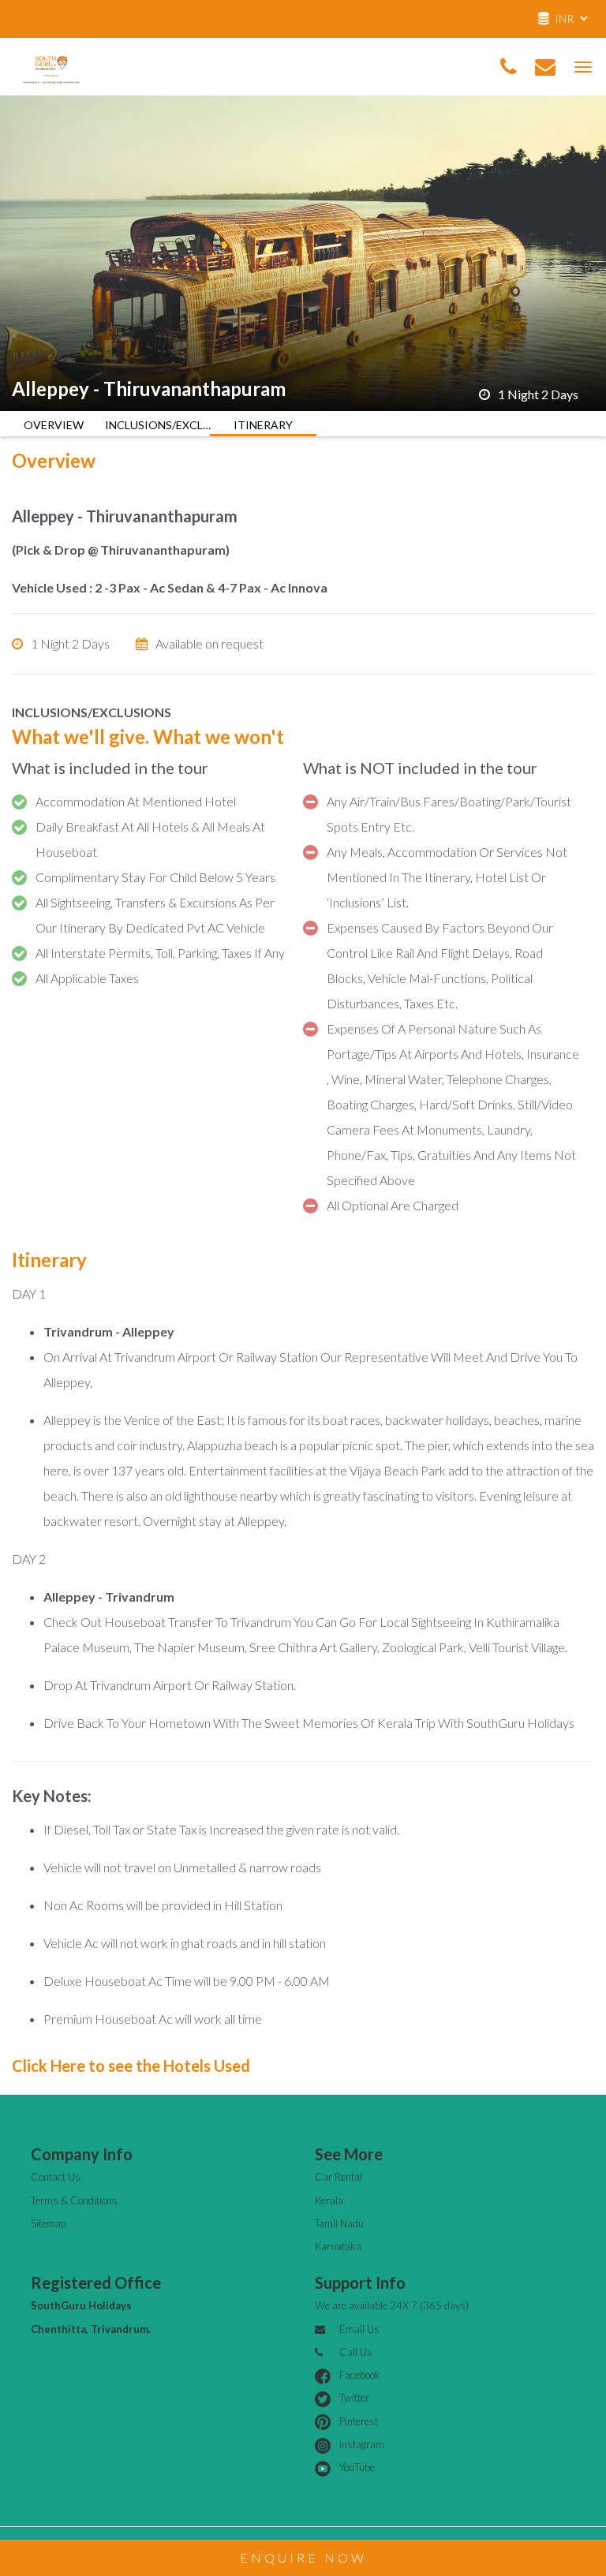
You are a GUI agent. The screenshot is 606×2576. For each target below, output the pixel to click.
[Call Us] (508, 67)
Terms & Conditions (74, 2200)
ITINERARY (263, 425)
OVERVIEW (54, 425)
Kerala (329, 2200)
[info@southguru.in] (545, 67)
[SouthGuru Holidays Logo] (51, 64)
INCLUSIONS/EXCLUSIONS (158, 425)
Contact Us (56, 2177)
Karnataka (338, 2246)
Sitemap (49, 2223)
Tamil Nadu (339, 2223)
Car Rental (339, 2177)
